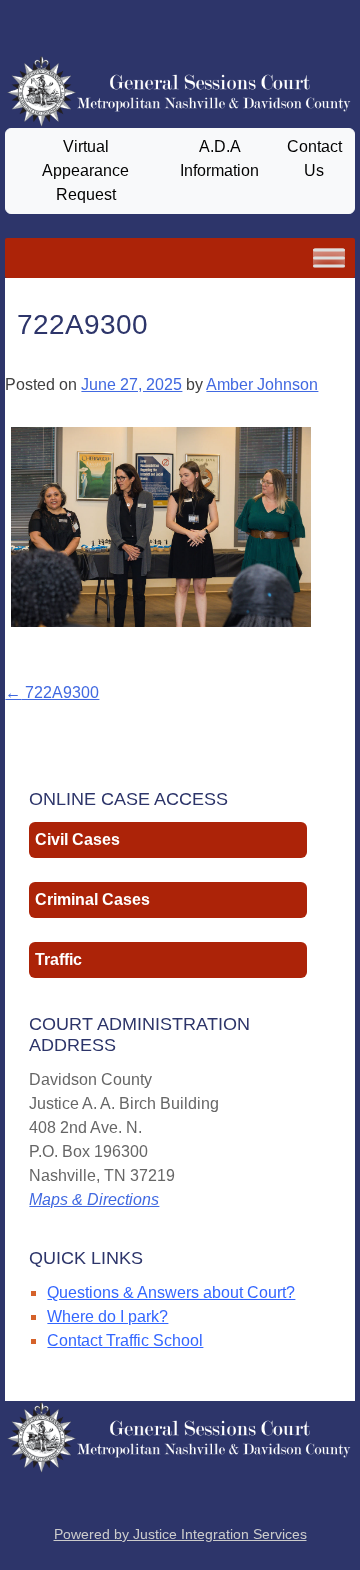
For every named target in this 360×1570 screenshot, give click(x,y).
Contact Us (314, 158)
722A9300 (52, 692)
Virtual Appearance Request (85, 170)
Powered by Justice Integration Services (180, 1534)
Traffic (58, 959)
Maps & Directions (94, 1199)
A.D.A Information (219, 158)
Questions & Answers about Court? (171, 1292)
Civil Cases (77, 839)
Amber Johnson (262, 384)
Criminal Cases (92, 899)
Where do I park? (107, 1316)
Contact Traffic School (125, 1340)
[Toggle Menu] (329, 257)
